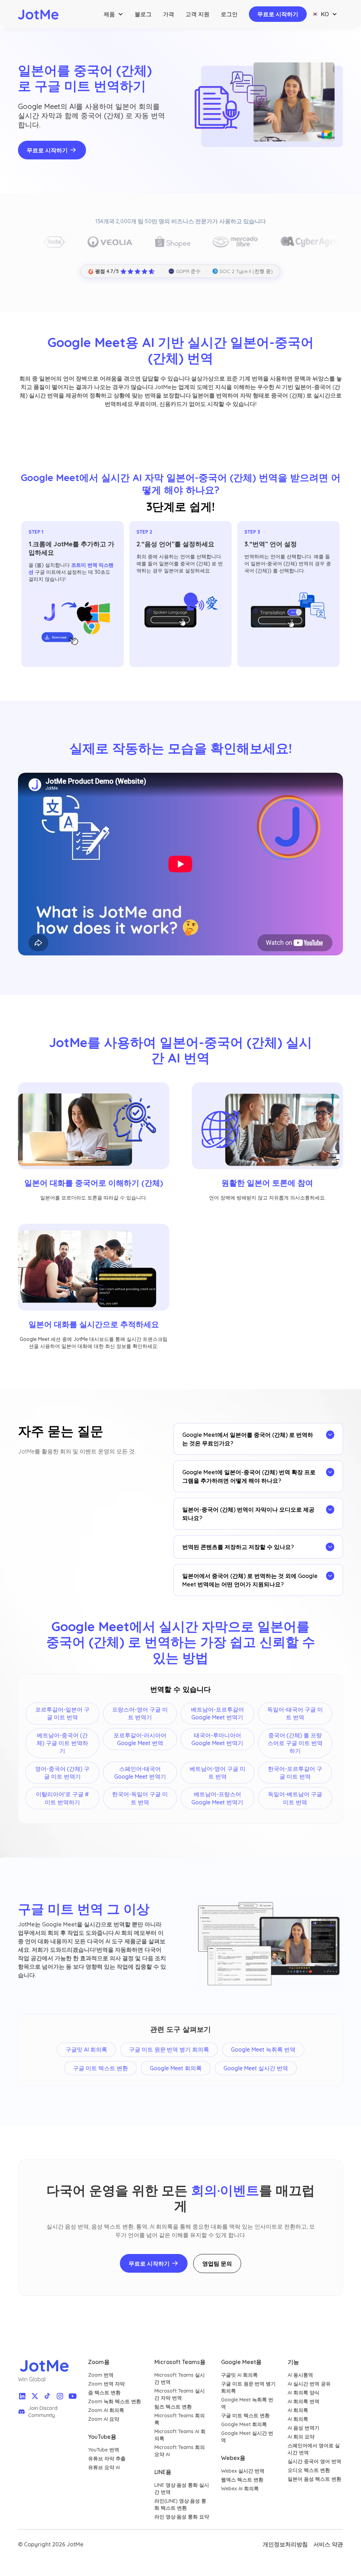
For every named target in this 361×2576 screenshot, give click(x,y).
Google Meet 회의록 (244, 2424)
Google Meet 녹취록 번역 (247, 2403)
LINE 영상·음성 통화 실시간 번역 (182, 2489)
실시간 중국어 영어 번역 (314, 2461)
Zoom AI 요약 (104, 2419)
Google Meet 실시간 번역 (247, 2437)
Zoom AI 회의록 (106, 2410)
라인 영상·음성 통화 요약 (182, 2517)
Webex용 (233, 2458)
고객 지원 (197, 14)
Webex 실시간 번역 (243, 2471)
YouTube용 (102, 2437)
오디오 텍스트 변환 (309, 2470)
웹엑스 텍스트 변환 (242, 2480)
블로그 (143, 14)
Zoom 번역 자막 (106, 2384)
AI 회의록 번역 (304, 2401)
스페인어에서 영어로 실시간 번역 (314, 2449)
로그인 (229, 14)
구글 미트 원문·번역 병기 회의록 (248, 2387)
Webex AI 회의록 (240, 2489)
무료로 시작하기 (278, 14)
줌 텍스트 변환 (104, 2393)
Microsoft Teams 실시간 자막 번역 (180, 2394)
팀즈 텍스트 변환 (173, 2407)
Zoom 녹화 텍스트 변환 (115, 2401)
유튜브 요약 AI (104, 2467)
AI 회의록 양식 (304, 2393)
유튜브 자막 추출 (107, 2459)
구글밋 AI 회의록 (239, 2375)
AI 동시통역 (300, 2375)
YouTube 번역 (104, 2450)
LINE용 (163, 2472)
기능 (293, 2362)
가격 (169, 14)
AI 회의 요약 (301, 2437)
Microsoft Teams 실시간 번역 (180, 2378)
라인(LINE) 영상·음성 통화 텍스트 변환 (180, 2504)
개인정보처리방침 (285, 2544)
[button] (114, 14)
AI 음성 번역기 (304, 2428)
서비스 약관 (328, 2544)
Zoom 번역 (101, 2375)
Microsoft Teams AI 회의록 (180, 2435)
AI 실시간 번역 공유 (309, 2384)
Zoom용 (99, 2362)
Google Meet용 (241, 2362)
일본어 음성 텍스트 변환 (314, 2479)
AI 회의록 (298, 2410)
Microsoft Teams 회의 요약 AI (180, 2451)
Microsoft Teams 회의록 (180, 2419)
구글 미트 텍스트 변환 (245, 2416)
